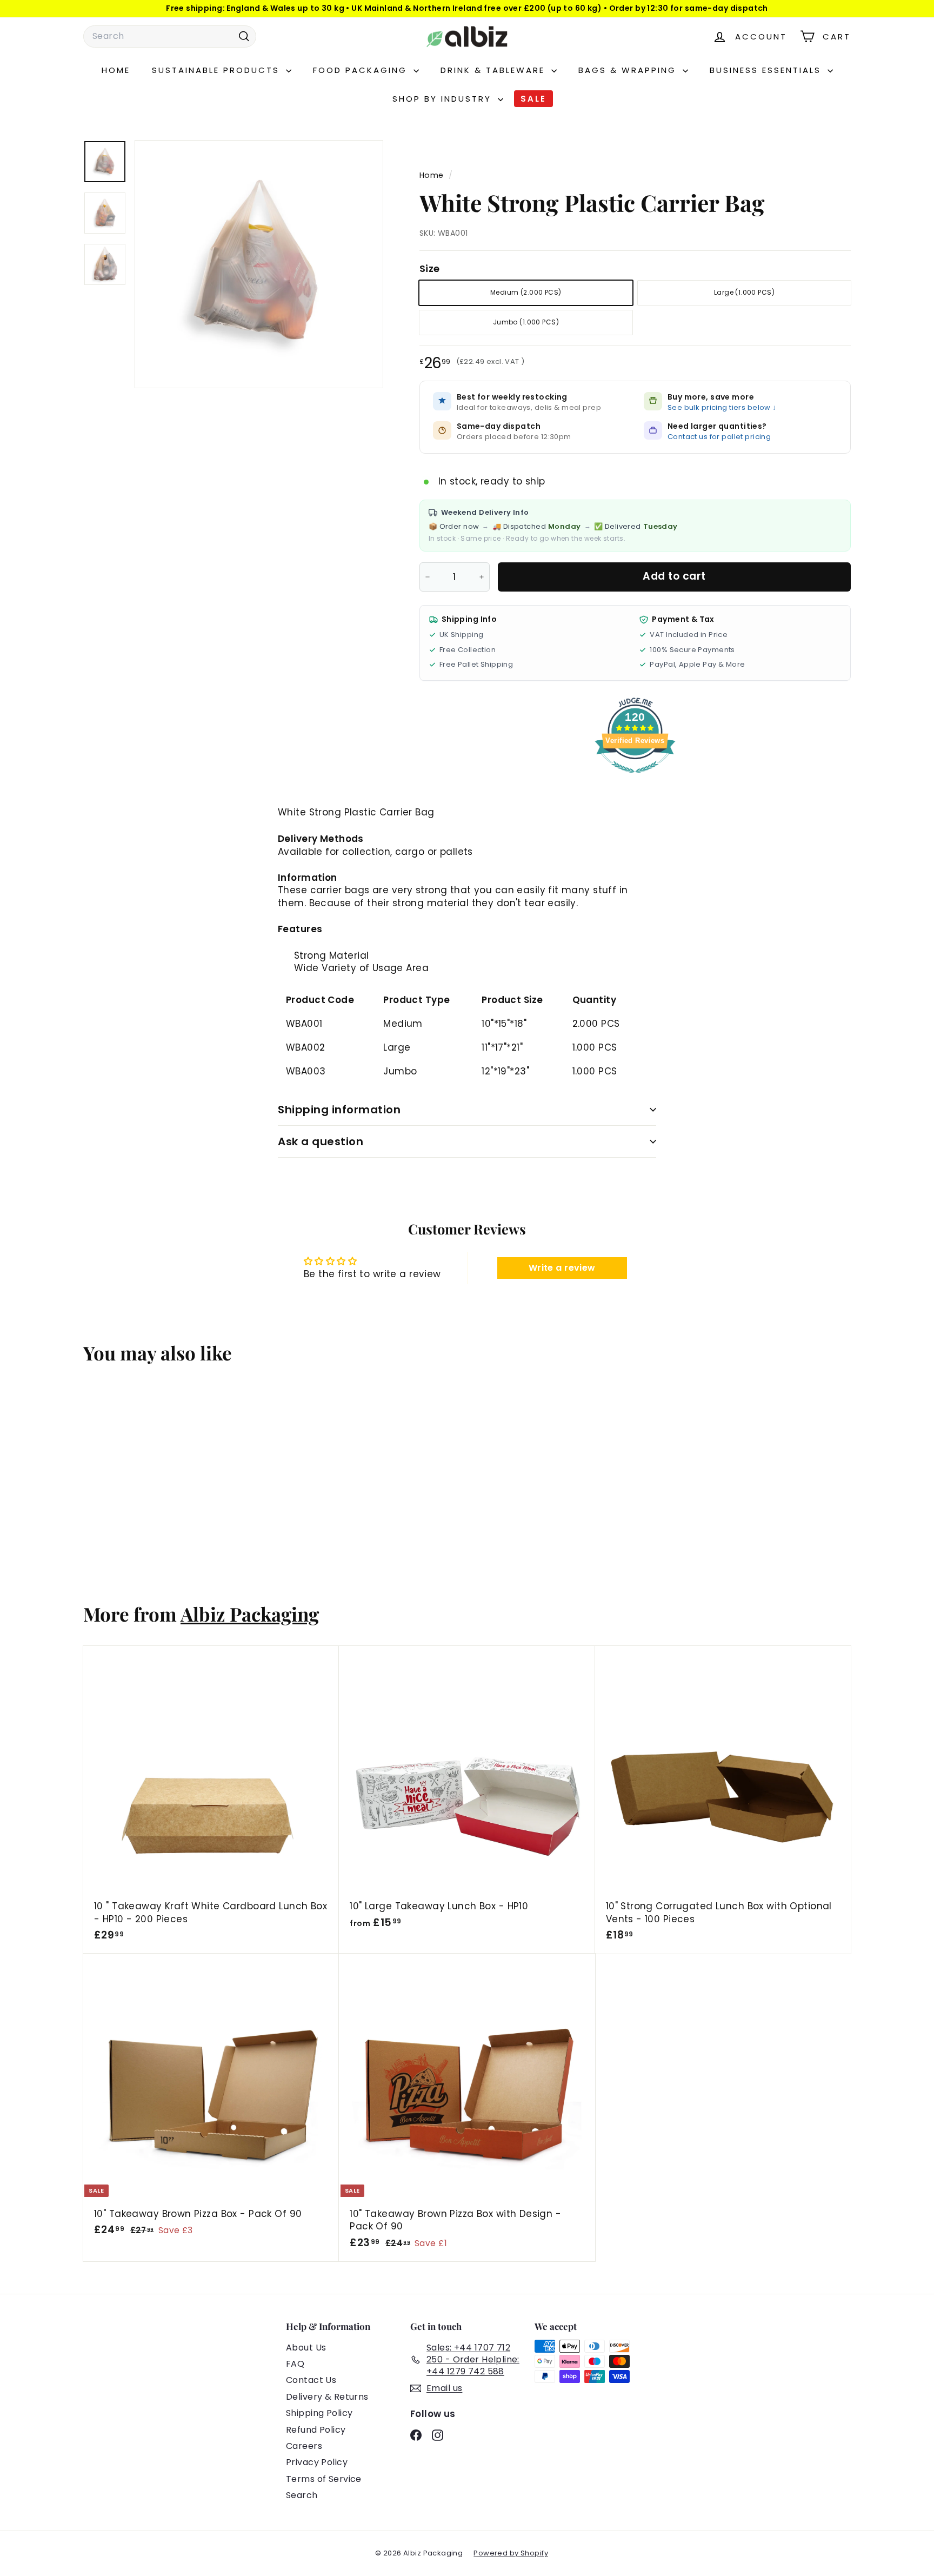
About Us (306, 2348)
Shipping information (339, 1110)
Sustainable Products (218, 70)
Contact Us (311, 2380)
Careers (304, 2446)
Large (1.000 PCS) (744, 292)
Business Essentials (767, 70)
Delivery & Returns (327, 2397)
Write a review (562, 1268)
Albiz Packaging (250, 1614)
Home (116, 70)
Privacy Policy (317, 2462)
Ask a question (321, 1141)
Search (302, 2495)
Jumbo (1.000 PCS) (526, 322)
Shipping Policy (319, 2413)
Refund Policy (316, 2430)
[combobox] (170, 36)
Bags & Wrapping (629, 70)
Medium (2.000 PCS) (526, 292)
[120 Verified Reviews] (635, 778)
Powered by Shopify (511, 2553)
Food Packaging (362, 70)
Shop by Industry (444, 99)
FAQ (295, 2364)
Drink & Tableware (495, 70)
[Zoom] (259, 264)
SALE (533, 99)
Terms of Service (324, 2479)
